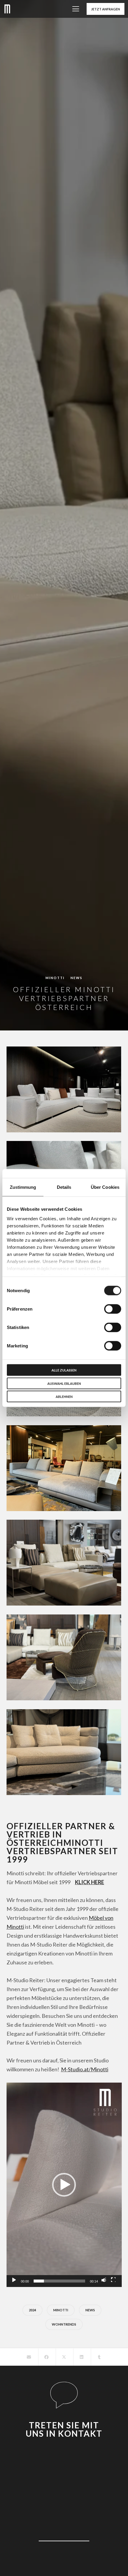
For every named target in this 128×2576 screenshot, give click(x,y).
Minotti (55, 978)
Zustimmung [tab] (23, 1187)
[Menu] (74, 9)
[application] (64, 2185)
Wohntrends (64, 2324)
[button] (64, 2185)
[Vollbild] (113, 2280)
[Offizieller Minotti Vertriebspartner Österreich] (29, 2357)
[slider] (59, 2281)
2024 (32, 2310)
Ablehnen (64, 1397)
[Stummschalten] (104, 2280)
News (77, 978)
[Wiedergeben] (13, 2280)
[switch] (113, 1309)
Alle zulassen (64, 1370)
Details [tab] (64, 1187)
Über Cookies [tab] (105, 1187)
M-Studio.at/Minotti (85, 2069)
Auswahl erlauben (64, 1383)
